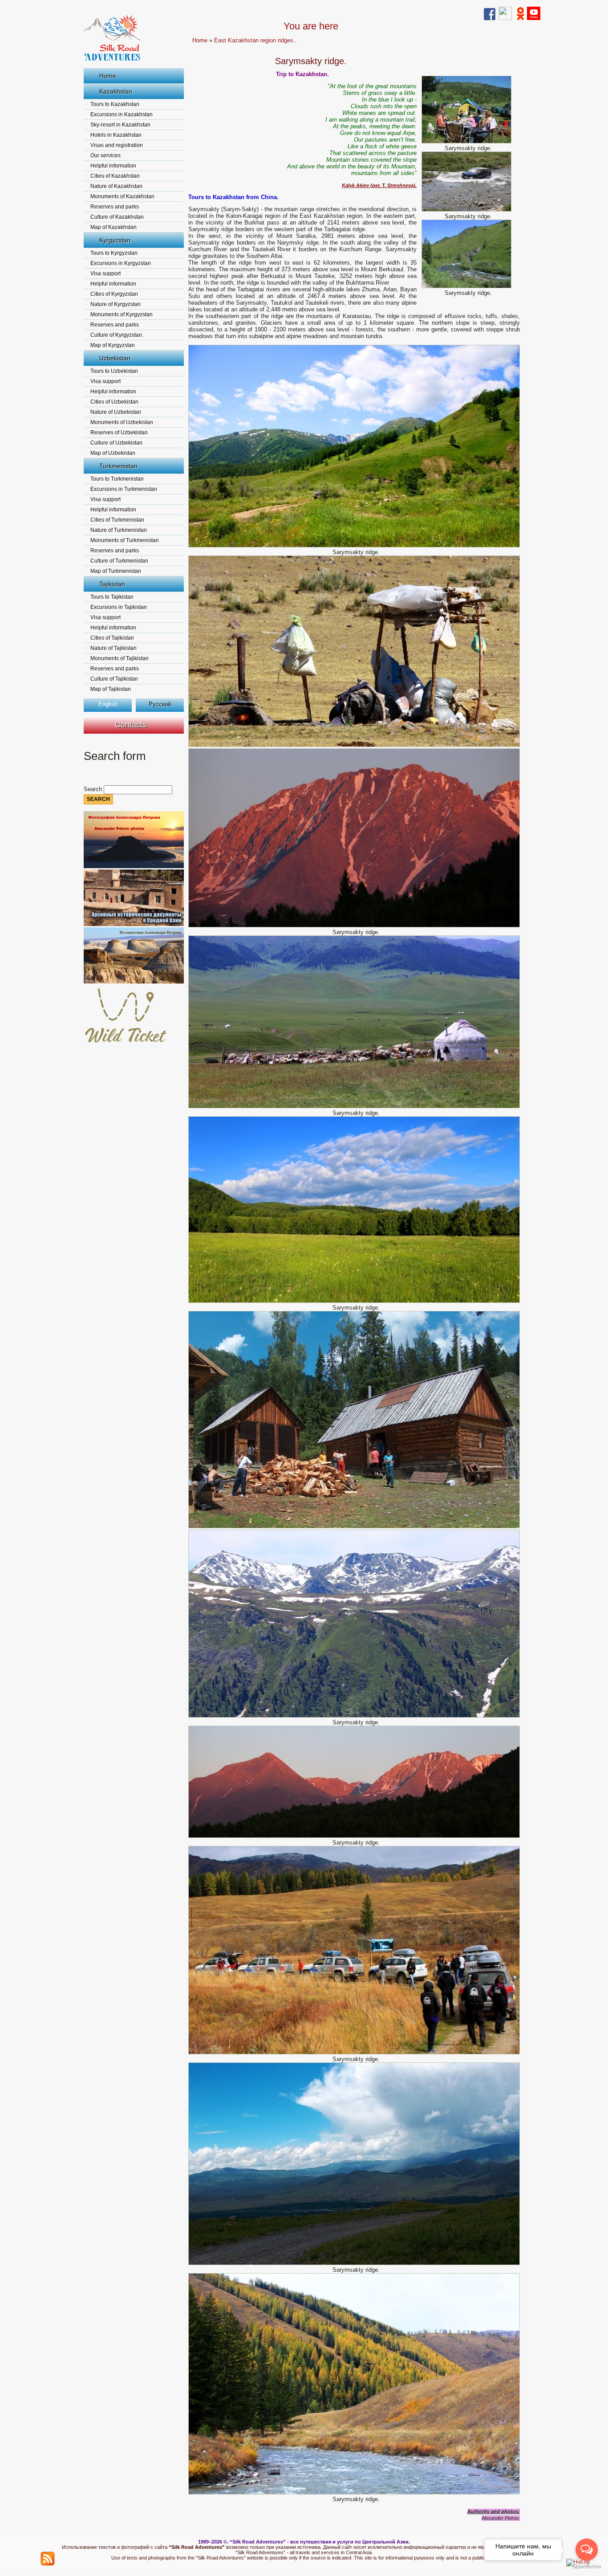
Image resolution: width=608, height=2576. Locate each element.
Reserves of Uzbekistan (119, 433)
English (108, 704)
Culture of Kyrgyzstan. (117, 335)
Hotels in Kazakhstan (116, 135)
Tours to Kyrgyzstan (114, 253)
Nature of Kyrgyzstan (116, 304)
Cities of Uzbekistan (114, 402)
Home (108, 76)
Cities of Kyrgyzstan (114, 294)
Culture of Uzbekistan (116, 443)
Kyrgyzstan (115, 240)
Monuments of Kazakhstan (122, 196)
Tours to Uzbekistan (114, 371)
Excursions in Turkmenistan (124, 489)
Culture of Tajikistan (114, 679)
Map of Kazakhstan (113, 227)
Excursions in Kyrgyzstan (121, 263)
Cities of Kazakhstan (115, 176)
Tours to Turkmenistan (117, 479)
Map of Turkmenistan (116, 571)
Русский (160, 704)
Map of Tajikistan (111, 689)
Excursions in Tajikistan (119, 607)
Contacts (131, 725)
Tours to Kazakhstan (115, 104)
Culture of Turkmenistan (119, 561)
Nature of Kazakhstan (116, 186)
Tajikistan (112, 584)
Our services (105, 155)
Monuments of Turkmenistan (125, 540)
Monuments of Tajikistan (120, 658)
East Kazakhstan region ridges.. (255, 40)
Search (94, 789)
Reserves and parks (115, 207)
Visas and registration (117, 145)
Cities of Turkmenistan (117, 520)
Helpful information (113, 166)
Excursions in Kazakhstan (122, 114)
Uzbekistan (115, 358)
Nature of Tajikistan (113, 648)
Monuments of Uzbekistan (122, 422)
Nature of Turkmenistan (119, 530)
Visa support (105, 274)
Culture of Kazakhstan (117, 217)
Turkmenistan (118, 466)
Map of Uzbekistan (113, 453)
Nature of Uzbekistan (116, 412)
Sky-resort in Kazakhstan (120, 125)
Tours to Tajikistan (112, 597)
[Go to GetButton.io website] (587, 2567)
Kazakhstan (116, 91)
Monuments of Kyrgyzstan (122, 314)
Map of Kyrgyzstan (113, 345)
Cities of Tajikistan (112, 638)
